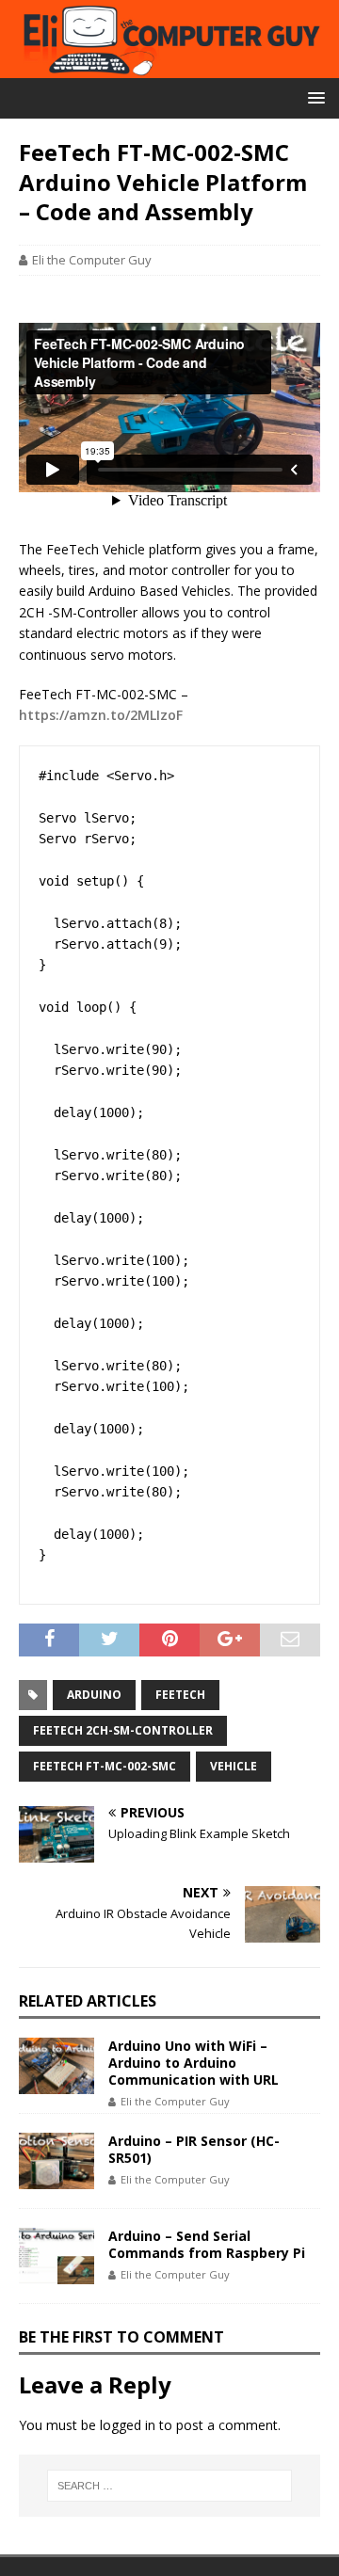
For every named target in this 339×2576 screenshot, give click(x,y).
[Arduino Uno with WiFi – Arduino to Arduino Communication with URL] (56, 2066)
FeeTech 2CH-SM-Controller (123, 1730)
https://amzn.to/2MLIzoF (101, 715)
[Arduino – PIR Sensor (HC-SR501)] (56, 2161)
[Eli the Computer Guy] (169, 67)
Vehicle (234, 1766)
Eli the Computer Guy (92, 260)
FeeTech (180, 1695)
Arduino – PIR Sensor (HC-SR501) (194, 2149)
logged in (128, 2425)
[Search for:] (169, 2486)
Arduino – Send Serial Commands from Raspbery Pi (207, 2244)
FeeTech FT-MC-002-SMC (105, 1766)
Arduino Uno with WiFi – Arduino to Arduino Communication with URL (194, 2063)
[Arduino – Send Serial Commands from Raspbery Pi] (56, 2256)
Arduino (94, 1695)
